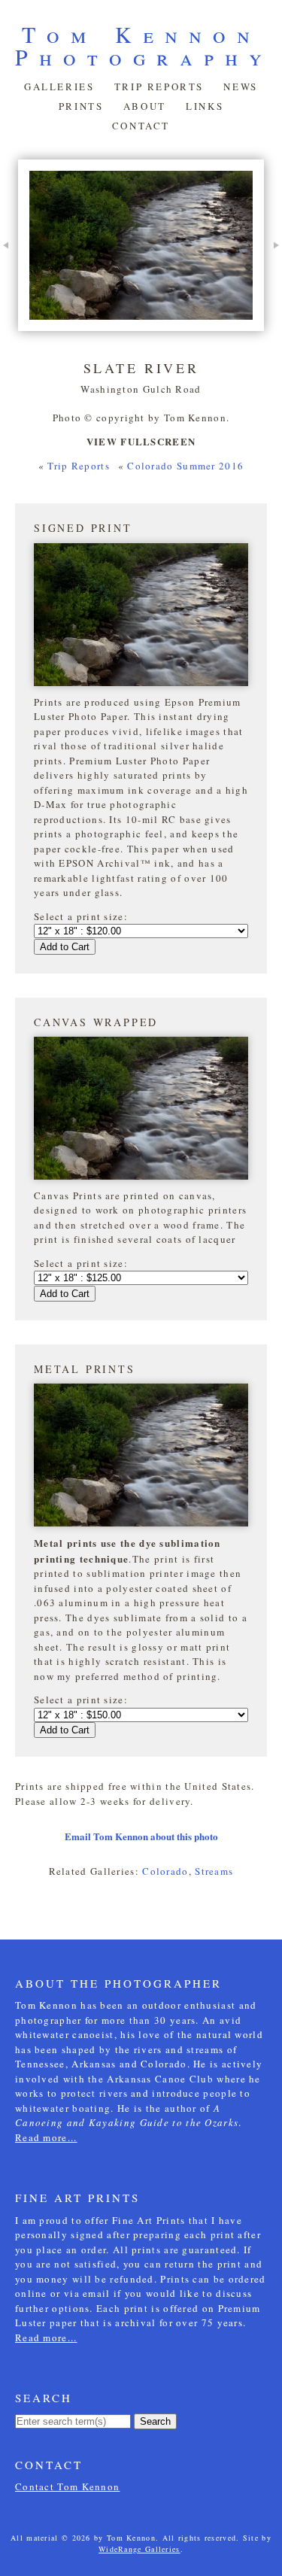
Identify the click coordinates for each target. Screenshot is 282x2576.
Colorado (165, 1871)
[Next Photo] (273, 270)
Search (155, 2421)
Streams (214, 1871)
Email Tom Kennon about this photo (141, 1836)
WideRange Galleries (139, 2549)
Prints (81, 106)
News (240, 87)
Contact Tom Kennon (67, 2486)
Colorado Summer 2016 (185, 466)
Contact (141, 126)
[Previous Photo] (9, 270)
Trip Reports (159, 87)
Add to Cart (65, 947)
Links (205, 106)
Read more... (46, 2137)
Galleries (59, 87)
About (145, 106)
